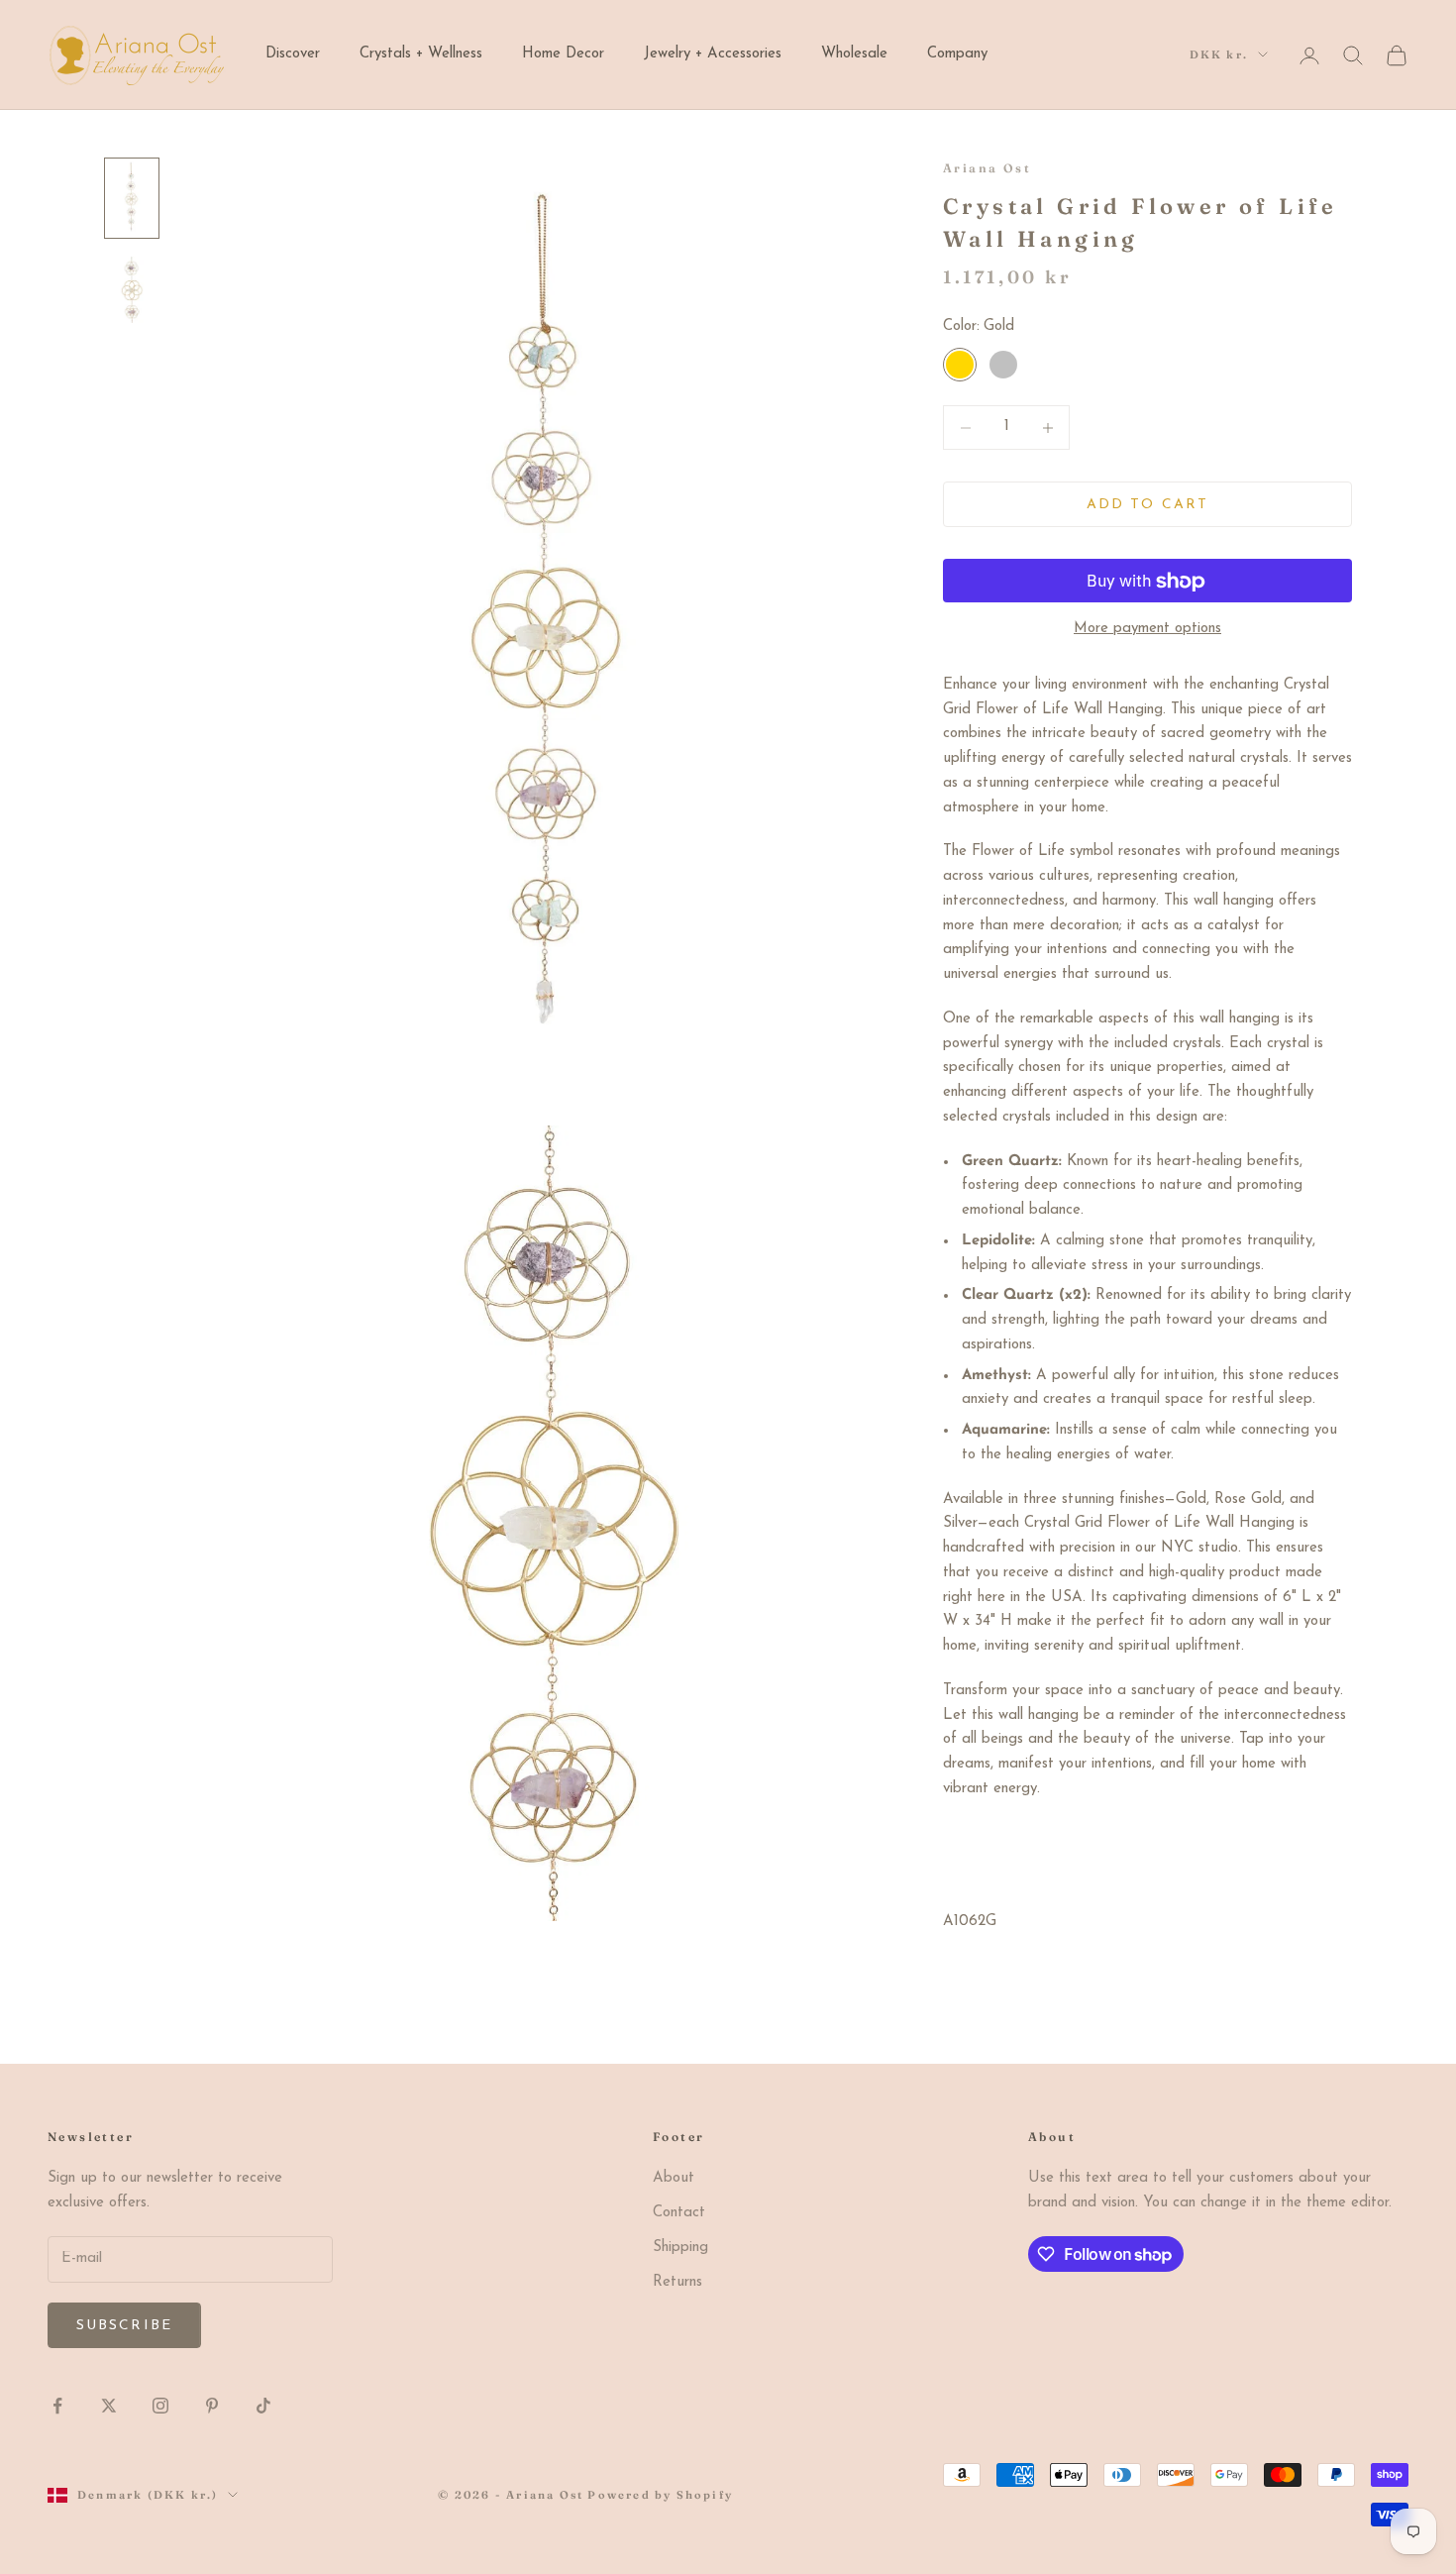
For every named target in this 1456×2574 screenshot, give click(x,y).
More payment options (1147, 630)
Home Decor (563, 54)
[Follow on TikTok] (263, 2406)
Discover (293, 54)
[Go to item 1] (132, 198)
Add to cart (1147, 505)
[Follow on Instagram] (160, 2406)
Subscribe (124, 2326)
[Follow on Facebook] (57, 2406)
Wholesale (854, 54)
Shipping (680, 2248)
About (674, 2178)
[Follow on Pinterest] (212, 2406)
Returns (677, 2282)
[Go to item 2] (132, 289)
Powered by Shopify (660, 2495)
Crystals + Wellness (421, 54)
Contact (679, 2213)
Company (957, 54)
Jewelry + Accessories (713, 54)
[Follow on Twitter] (109, 2406)
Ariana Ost (987, 168)
